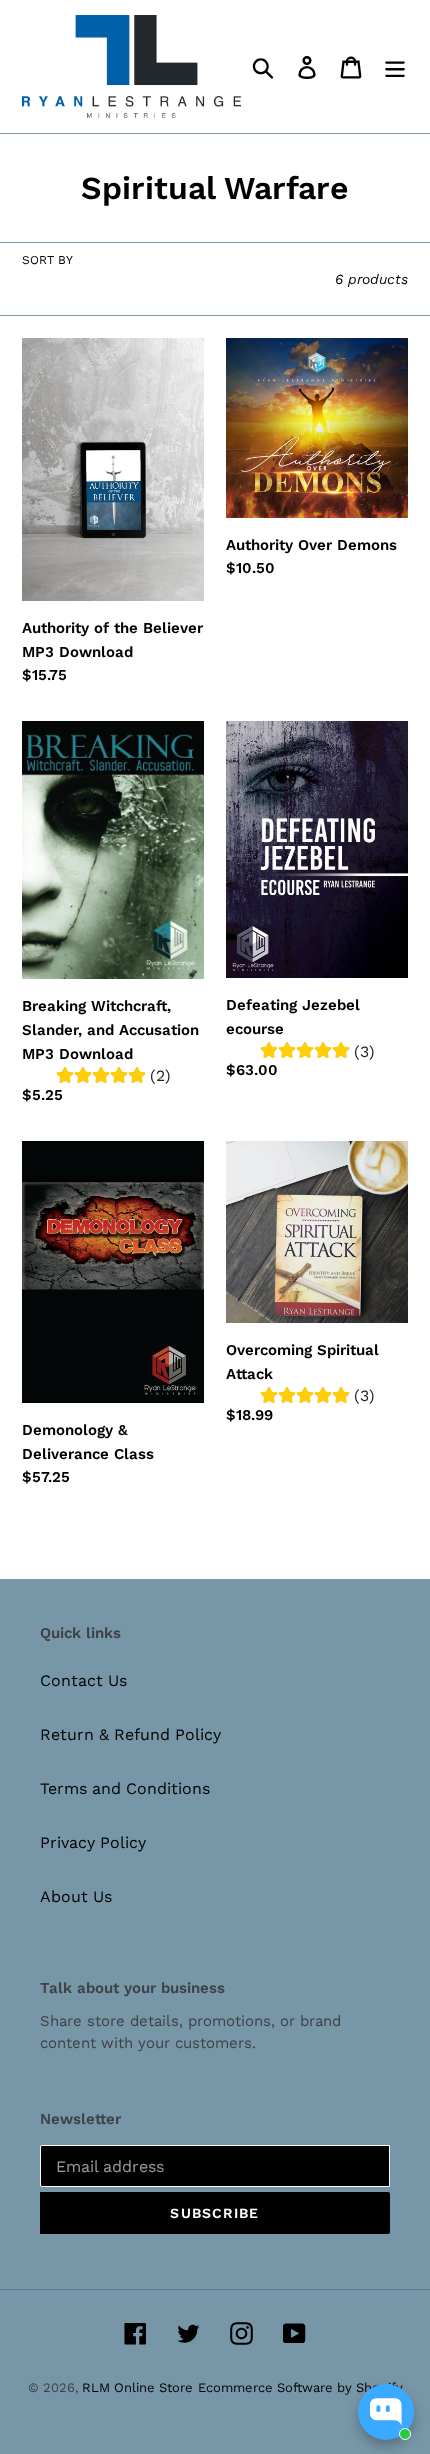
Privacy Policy (93, 1842)
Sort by (47, 260)
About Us (76, 1896)
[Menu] (395, 66)
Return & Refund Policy (130, 1734)
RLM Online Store (137, 2387)
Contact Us (83, 1680)
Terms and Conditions (125, 1788)
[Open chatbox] (386, 2412)
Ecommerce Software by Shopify (300, 2387)
